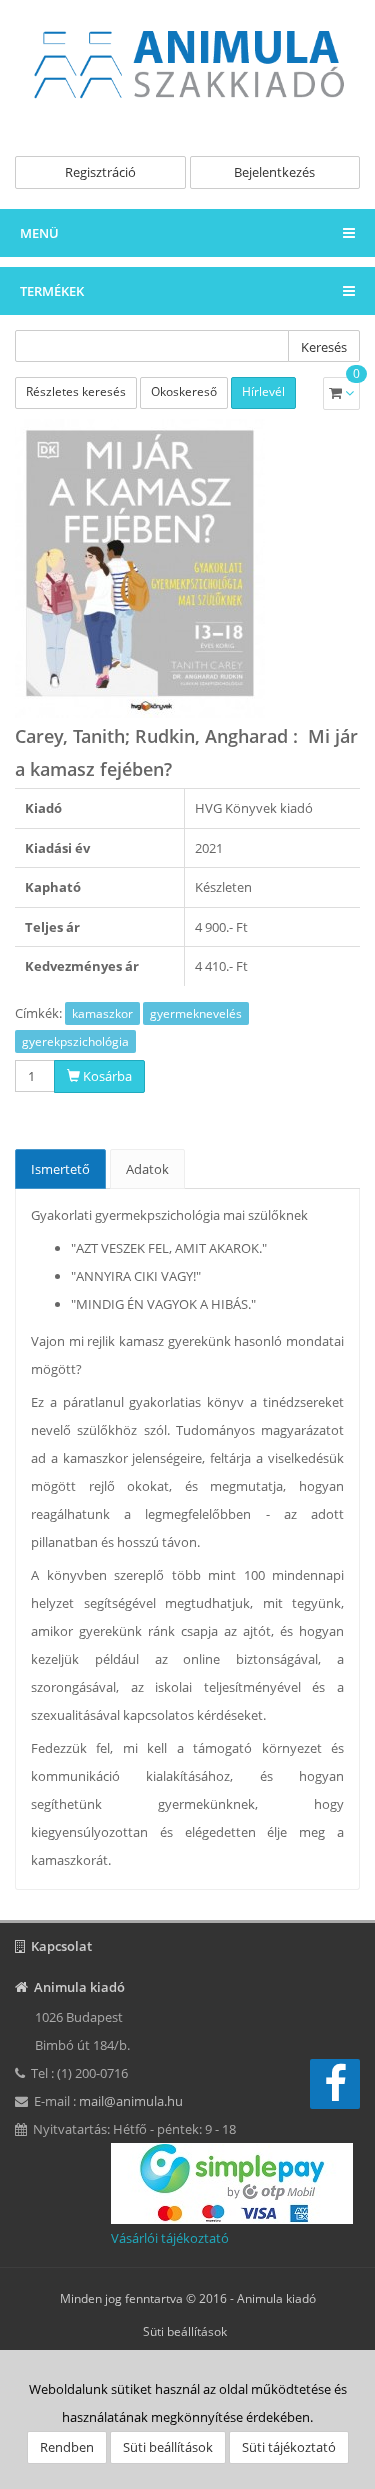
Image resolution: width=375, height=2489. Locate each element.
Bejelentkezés (274, 172)
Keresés (324, 347)
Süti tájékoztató (289, 2447)
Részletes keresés (76, 391)
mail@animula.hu (131, 2101)
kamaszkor (102, 1013)
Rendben (67, 2447)
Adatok (147, 1169)
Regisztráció (100, 172)
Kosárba (106, 1076)
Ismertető (60, 1169)
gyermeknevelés (196, 1013)
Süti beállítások (185, 2331)
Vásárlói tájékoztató (170, 2238)
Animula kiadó (276, 2298)
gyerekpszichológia (75, 1041)
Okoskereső (184, 391)
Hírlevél (263, 391)
